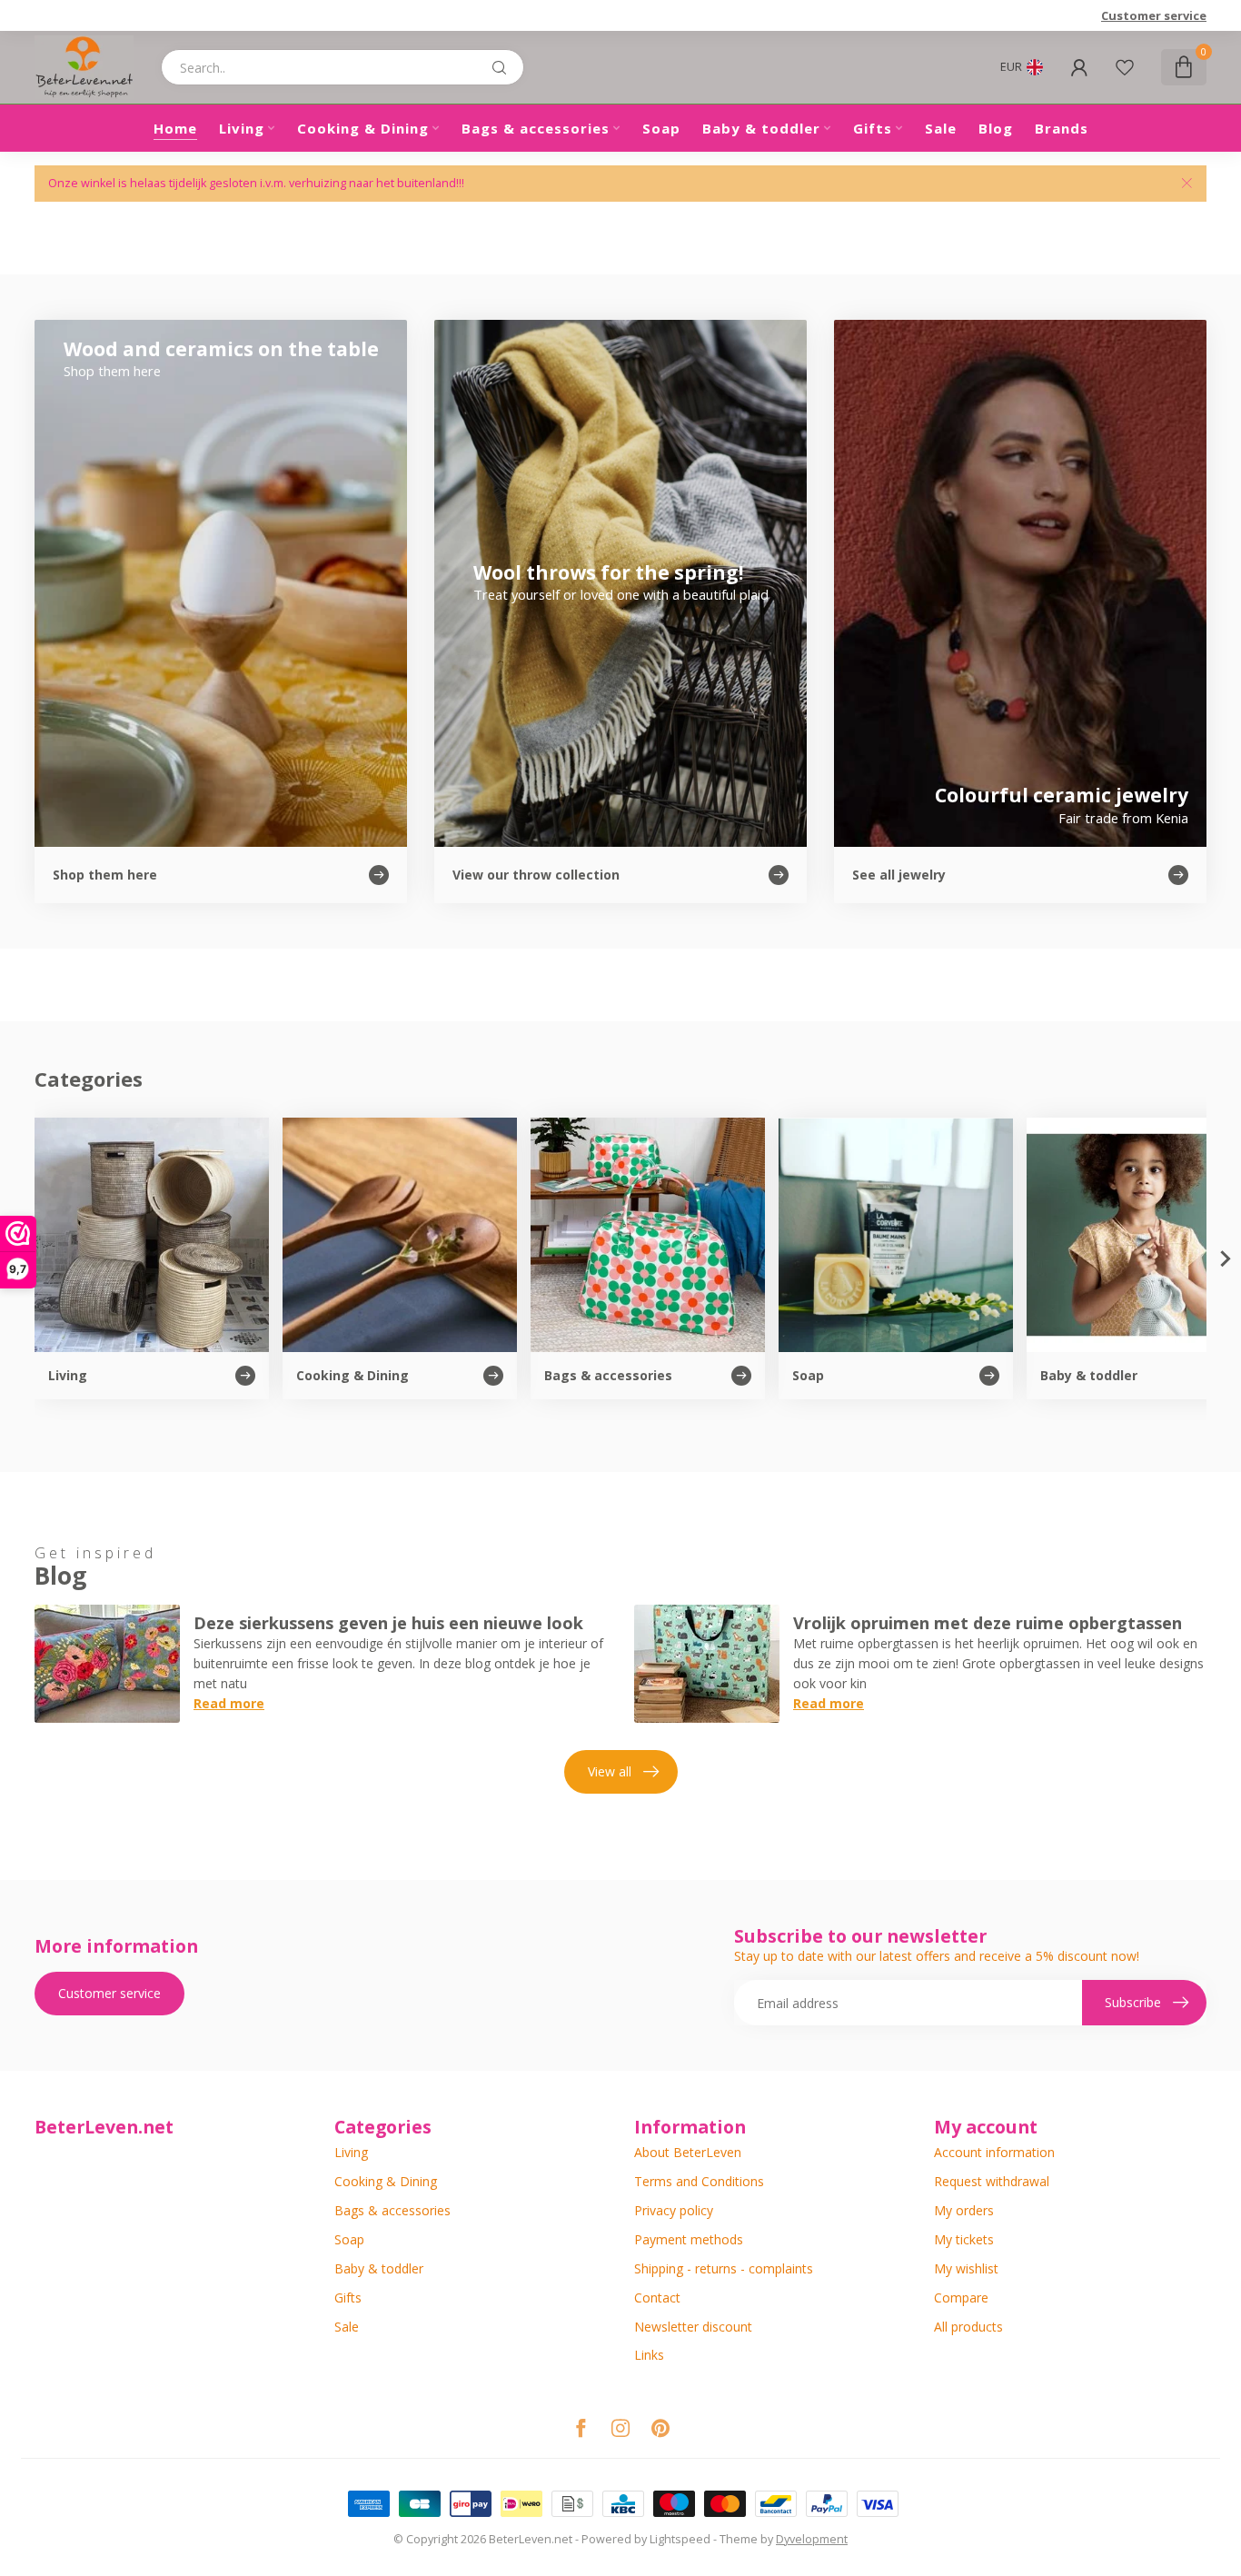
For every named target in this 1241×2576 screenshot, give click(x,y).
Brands (1062, 128)
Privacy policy (674, 2210)
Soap (661, 128)
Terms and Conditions (699, 2181)
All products (968, 2327)
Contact (657, 2298)
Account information (994, 2152)
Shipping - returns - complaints (724, 2268)
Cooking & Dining (363, 128)
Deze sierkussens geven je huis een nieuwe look (388, 1623)
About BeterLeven (688, 2152)
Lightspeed (680, 2539)
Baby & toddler (761, 128)
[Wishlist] (1125, 67)
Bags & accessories (536, 128)
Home (175, 128)
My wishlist (966, 2268)
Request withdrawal (992, 2181)
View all (610, 1771)
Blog (996, 128)
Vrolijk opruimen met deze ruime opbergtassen (988, 1623)
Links (649, 2355)
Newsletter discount (693, 2327)
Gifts (873, 128)
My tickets (964, 2239)
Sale (941, 128)
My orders (964, 2210)
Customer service (1154, 15)
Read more (229, 1703)
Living (242, 128)
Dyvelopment (812, 2539)
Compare (961, 2298)
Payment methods (689, 2239)
